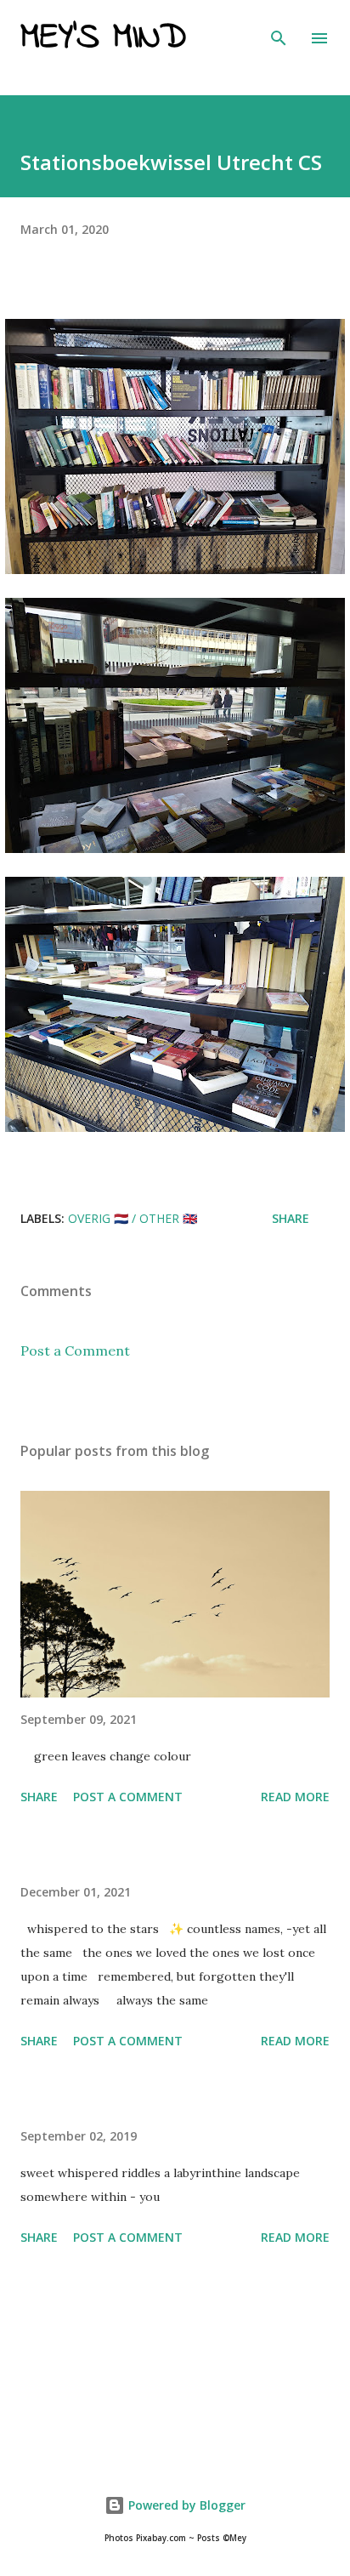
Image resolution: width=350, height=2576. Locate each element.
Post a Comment (75, 1351)
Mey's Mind (103, 38)
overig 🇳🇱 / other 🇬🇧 (133, 1218)
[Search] (279, 31)
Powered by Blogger (185, 2505)
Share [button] (291, 1218)
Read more (295, 1797)
